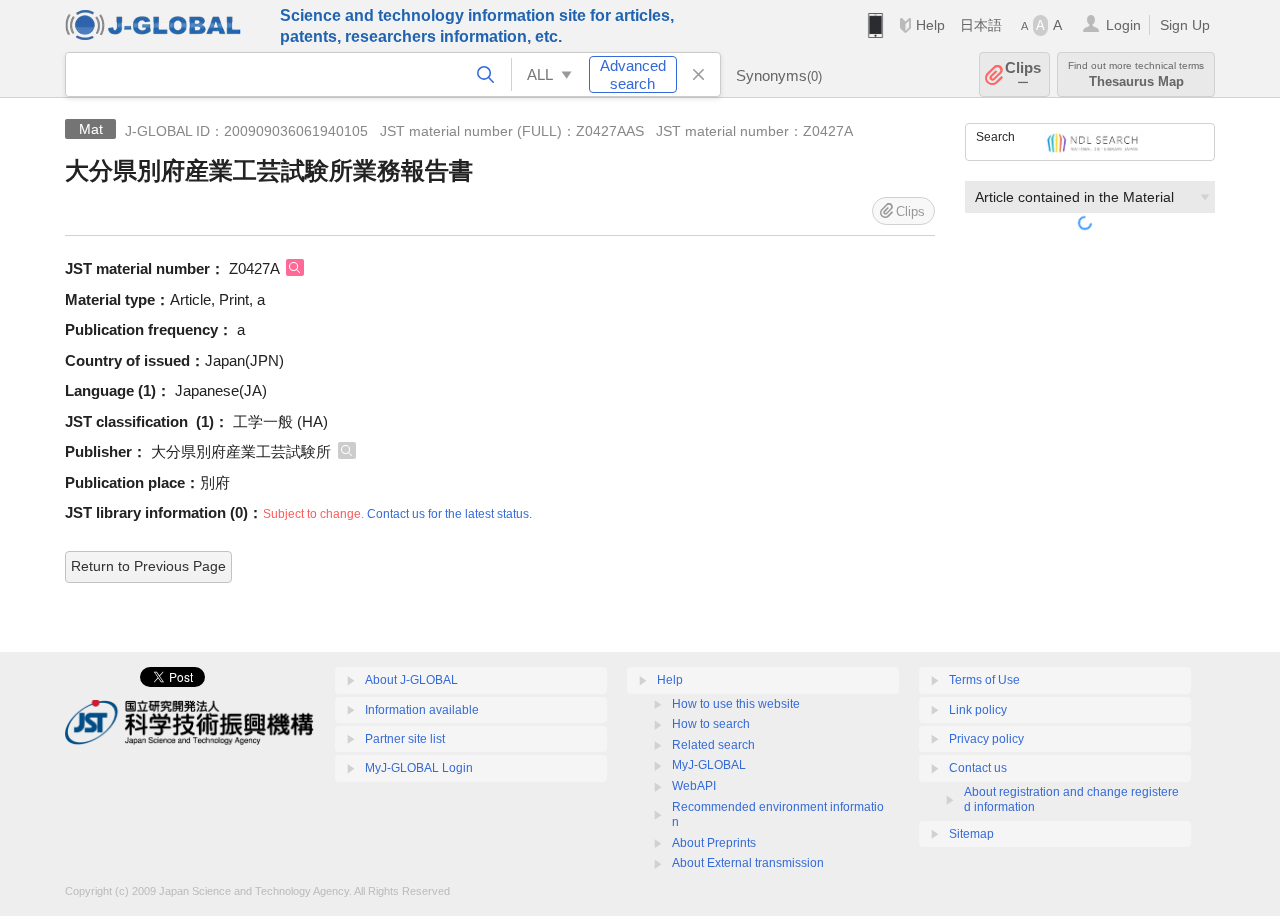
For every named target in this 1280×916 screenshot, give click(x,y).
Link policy (978, 710)
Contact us (978, 768)
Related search (713, 745)
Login (1123, 25)
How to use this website (736, 704)
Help (930, 25)
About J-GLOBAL (411, 680)
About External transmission (748, 863)
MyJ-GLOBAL (709, 765)
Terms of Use (984, 680)
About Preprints (714, 843)
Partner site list (405, 739)
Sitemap (971, 834)
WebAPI (694, 786)
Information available (422, 710)
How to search (711, 724)
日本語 (981, 25)
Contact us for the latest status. (449, 514)
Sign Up (1185, 25)
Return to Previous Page (148, 566)
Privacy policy (986, 739)
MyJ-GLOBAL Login (419, 768)
